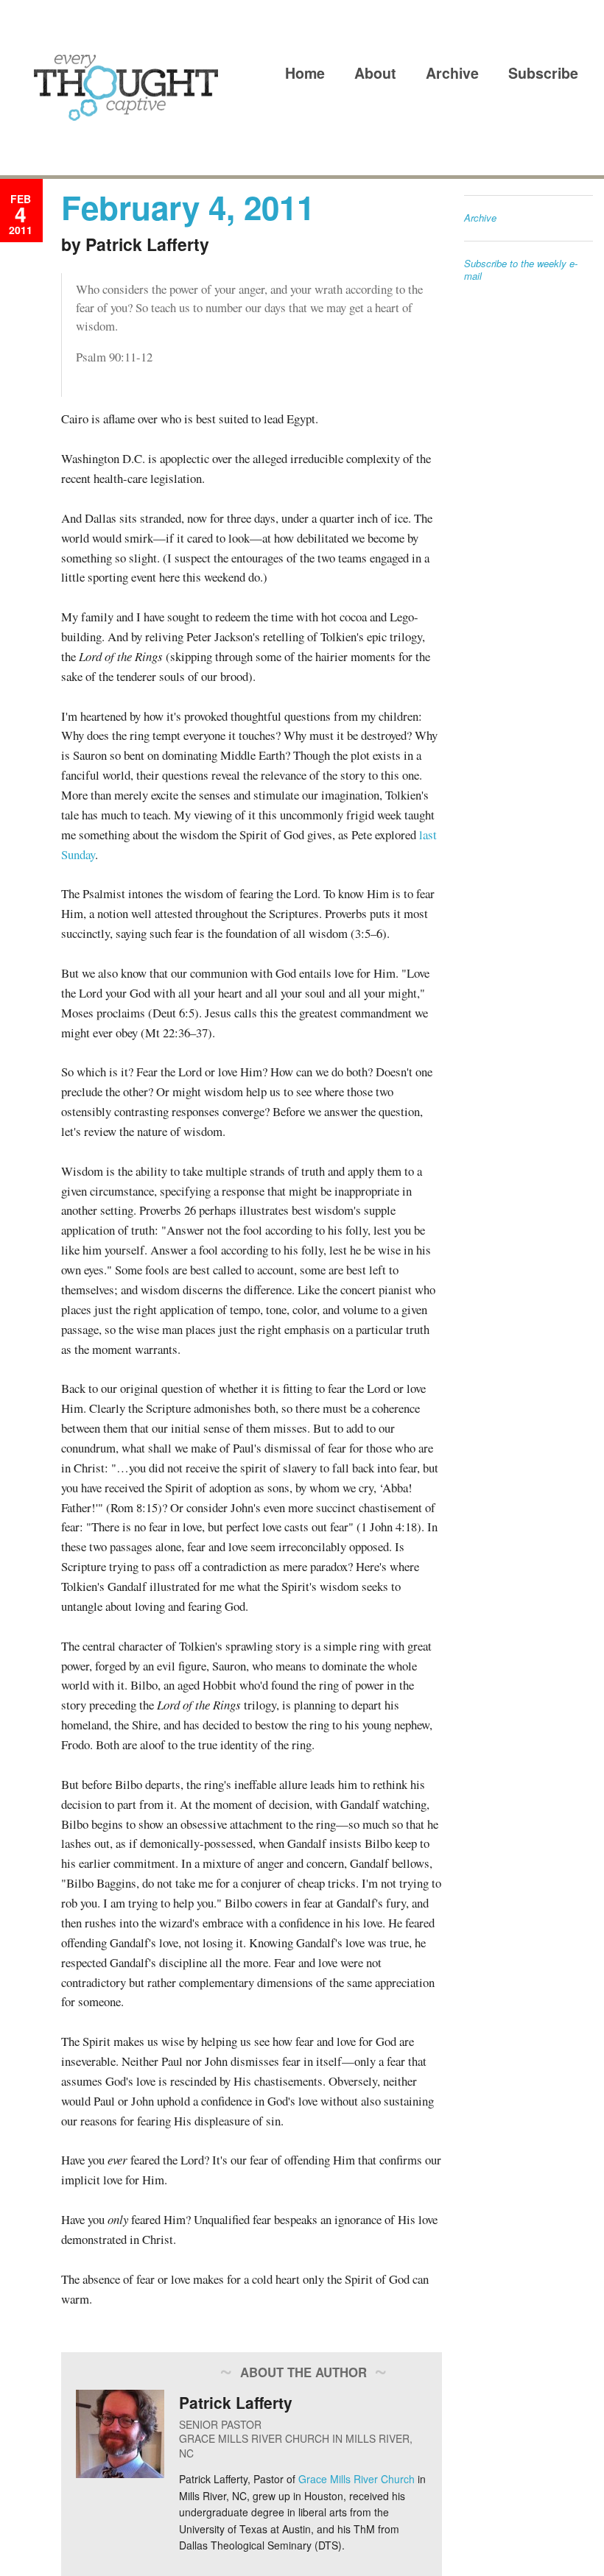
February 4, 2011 (188, 207)
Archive (452, 73)
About (375, 73)
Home (305, 73)
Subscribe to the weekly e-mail (521, 270)
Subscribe (543, 73)
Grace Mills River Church (357, 2479)
